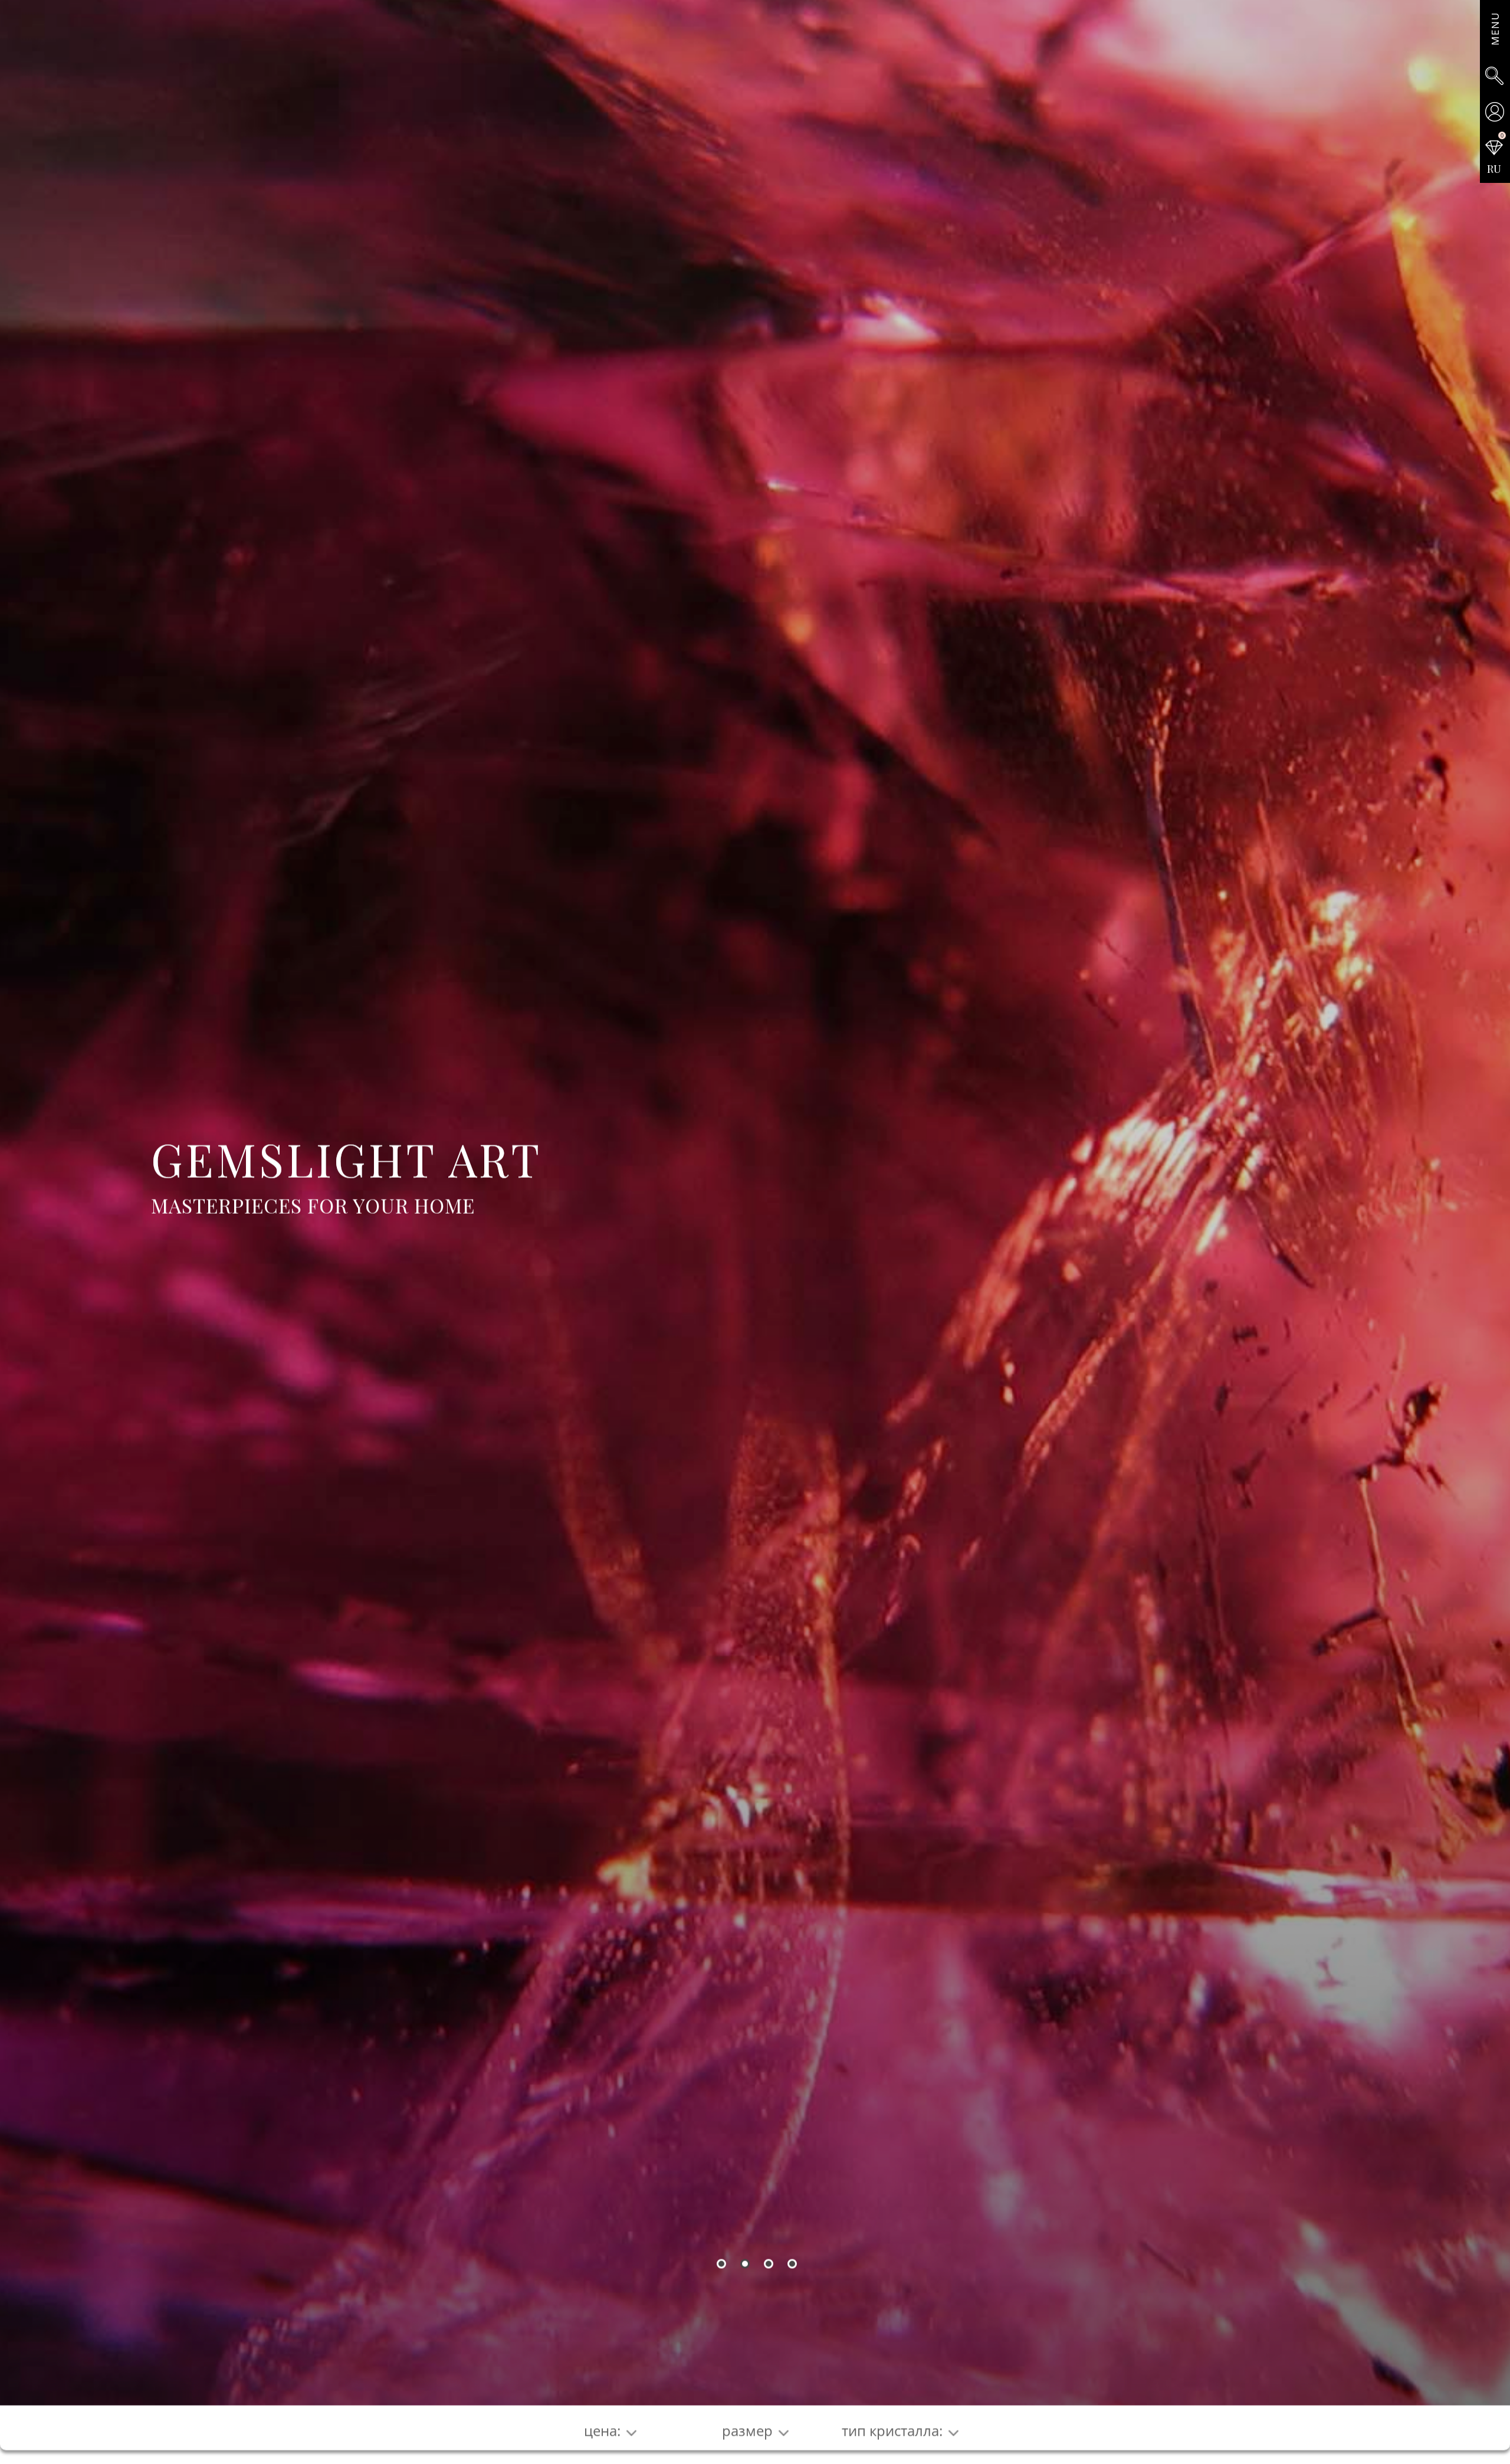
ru (1494, 169)
